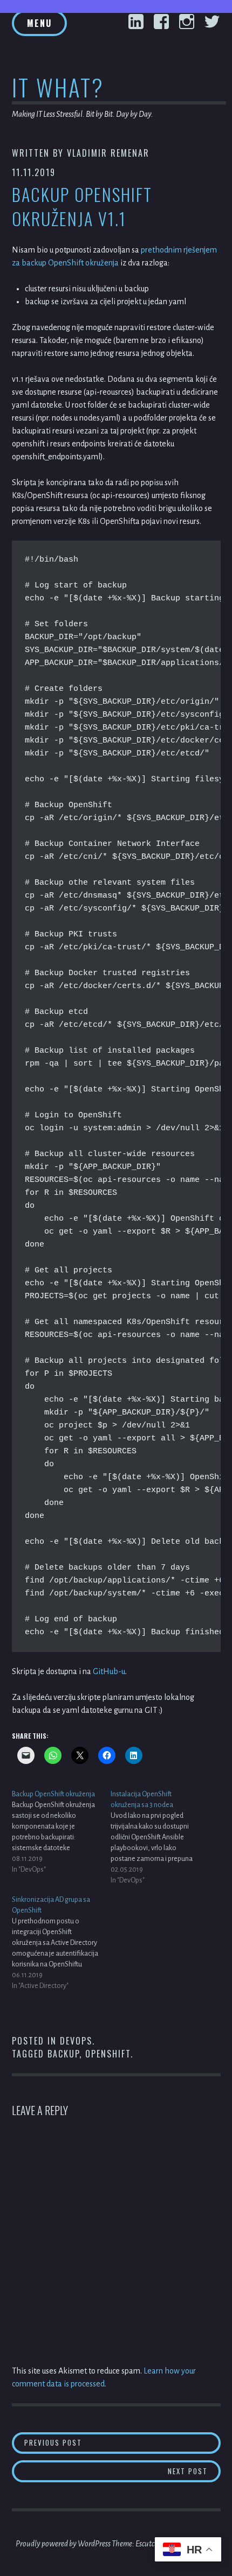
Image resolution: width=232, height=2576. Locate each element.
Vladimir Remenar (108, 153)
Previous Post (109, 2442)
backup (63, 2054)
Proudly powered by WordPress (63, 2544)
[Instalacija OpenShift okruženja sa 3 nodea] (160, 1837)
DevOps (76, 2041)
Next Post (194, 2471)
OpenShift (108, 2054)
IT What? (58, 87)
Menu (39, 23)
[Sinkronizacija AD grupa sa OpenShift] (62, 1943)
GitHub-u (109, 1671)
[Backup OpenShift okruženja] (62, 1832)
